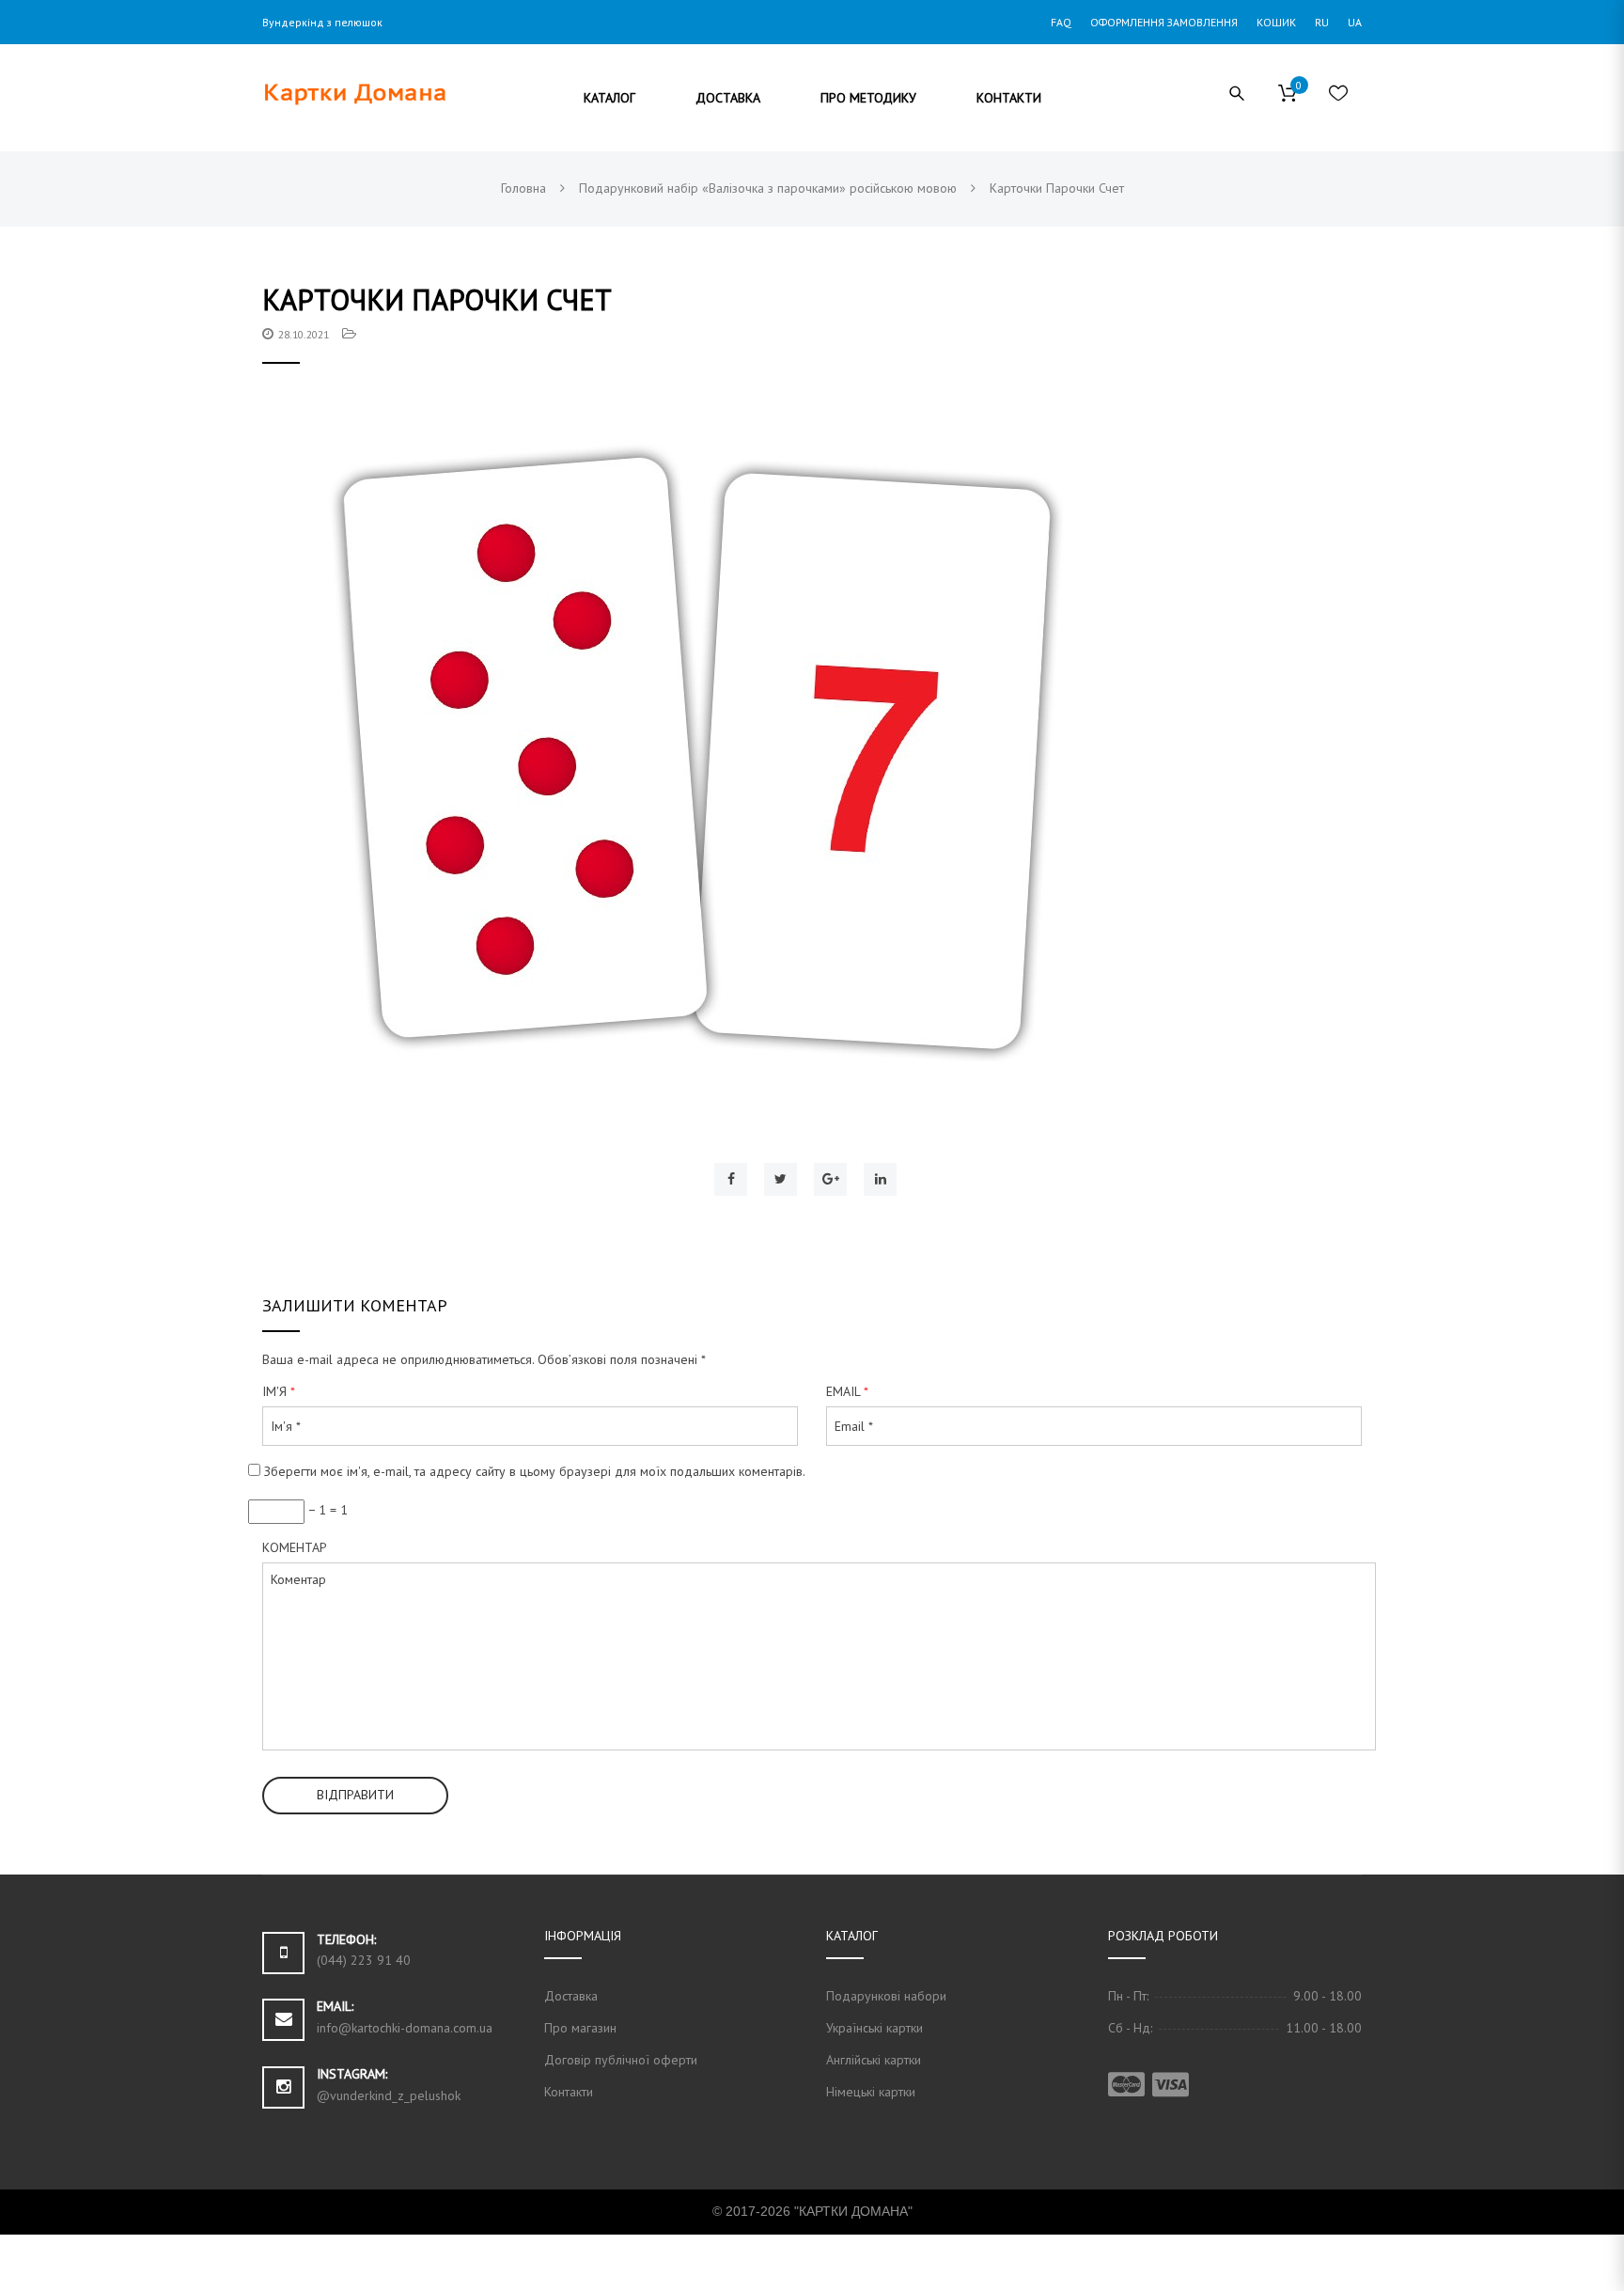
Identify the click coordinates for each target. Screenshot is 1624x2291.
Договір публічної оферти (621, 2060)
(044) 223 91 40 (364, 1960)
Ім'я (279, 1391)
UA (1355, 22)
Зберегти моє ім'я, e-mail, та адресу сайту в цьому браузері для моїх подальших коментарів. (535, 1471)
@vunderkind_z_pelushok (389, 2095)
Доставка (571, 1996)
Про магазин (580, 2028)
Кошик (1276, 22)
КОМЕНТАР (295, 1547)
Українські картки (874, 2028)
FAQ (1061, 22)
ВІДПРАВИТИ (355, 1795)
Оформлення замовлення (1164, 22)
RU (1322, 22)
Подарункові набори (886, 1996)
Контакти (569, 2092)
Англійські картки (874, 2060)
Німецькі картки (871, 2092)
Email (847, 1391)
